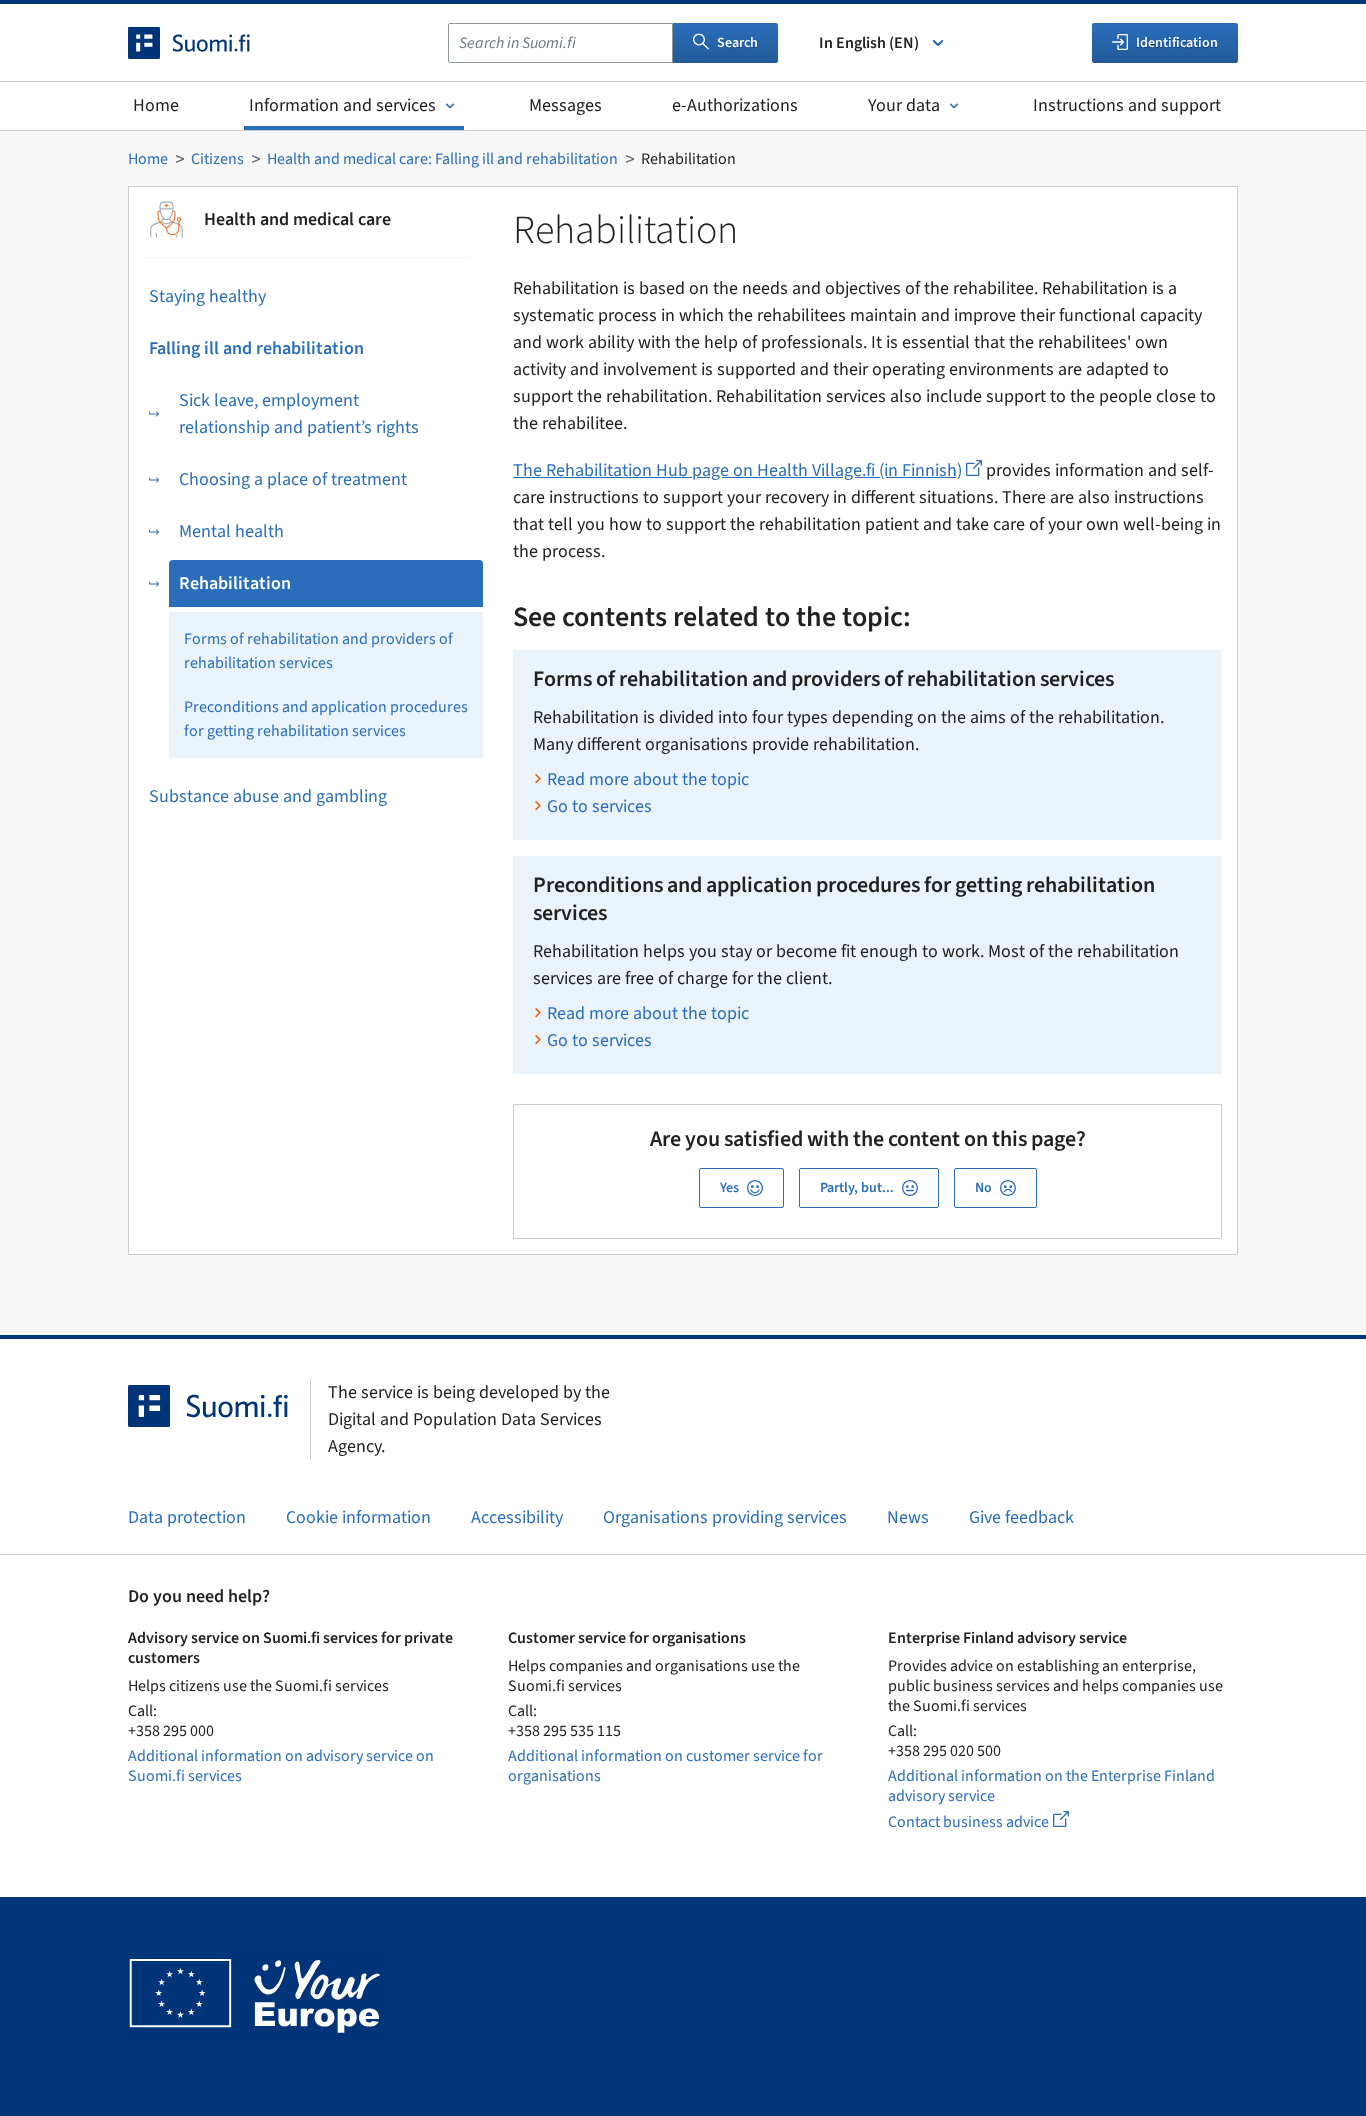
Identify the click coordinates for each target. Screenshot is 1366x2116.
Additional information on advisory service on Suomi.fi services (281, 1766)
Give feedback (1021, 1517)
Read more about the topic (648, 779)
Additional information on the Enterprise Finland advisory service (1051, 1786)
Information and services (342, 105)
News (908, 1517)
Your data (904, 105)
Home (156, 105)
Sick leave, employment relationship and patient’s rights (299, 414)
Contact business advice (997, 1821)
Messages (565, 105)
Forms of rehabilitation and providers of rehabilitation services (318, 651)
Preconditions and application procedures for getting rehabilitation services (326, 719)
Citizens (217, 159)
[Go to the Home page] (207, 43)
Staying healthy (207, 296)
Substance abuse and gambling (268, 796)
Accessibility (517, 1517)
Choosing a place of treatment (293, 479)
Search (737, 43)
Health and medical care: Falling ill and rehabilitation (442, 159)
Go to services (599, 806)
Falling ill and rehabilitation (256, 348)
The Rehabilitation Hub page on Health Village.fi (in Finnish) (747, 470)
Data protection (187, 1517)
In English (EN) (869, 43)
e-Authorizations (735, 105)
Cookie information (358, 1517)
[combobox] (560, 43)
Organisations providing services (725, 1517)
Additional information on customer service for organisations (665, 1766)
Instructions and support (1127, 105)
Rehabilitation (235, 583)
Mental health (231, 531)
